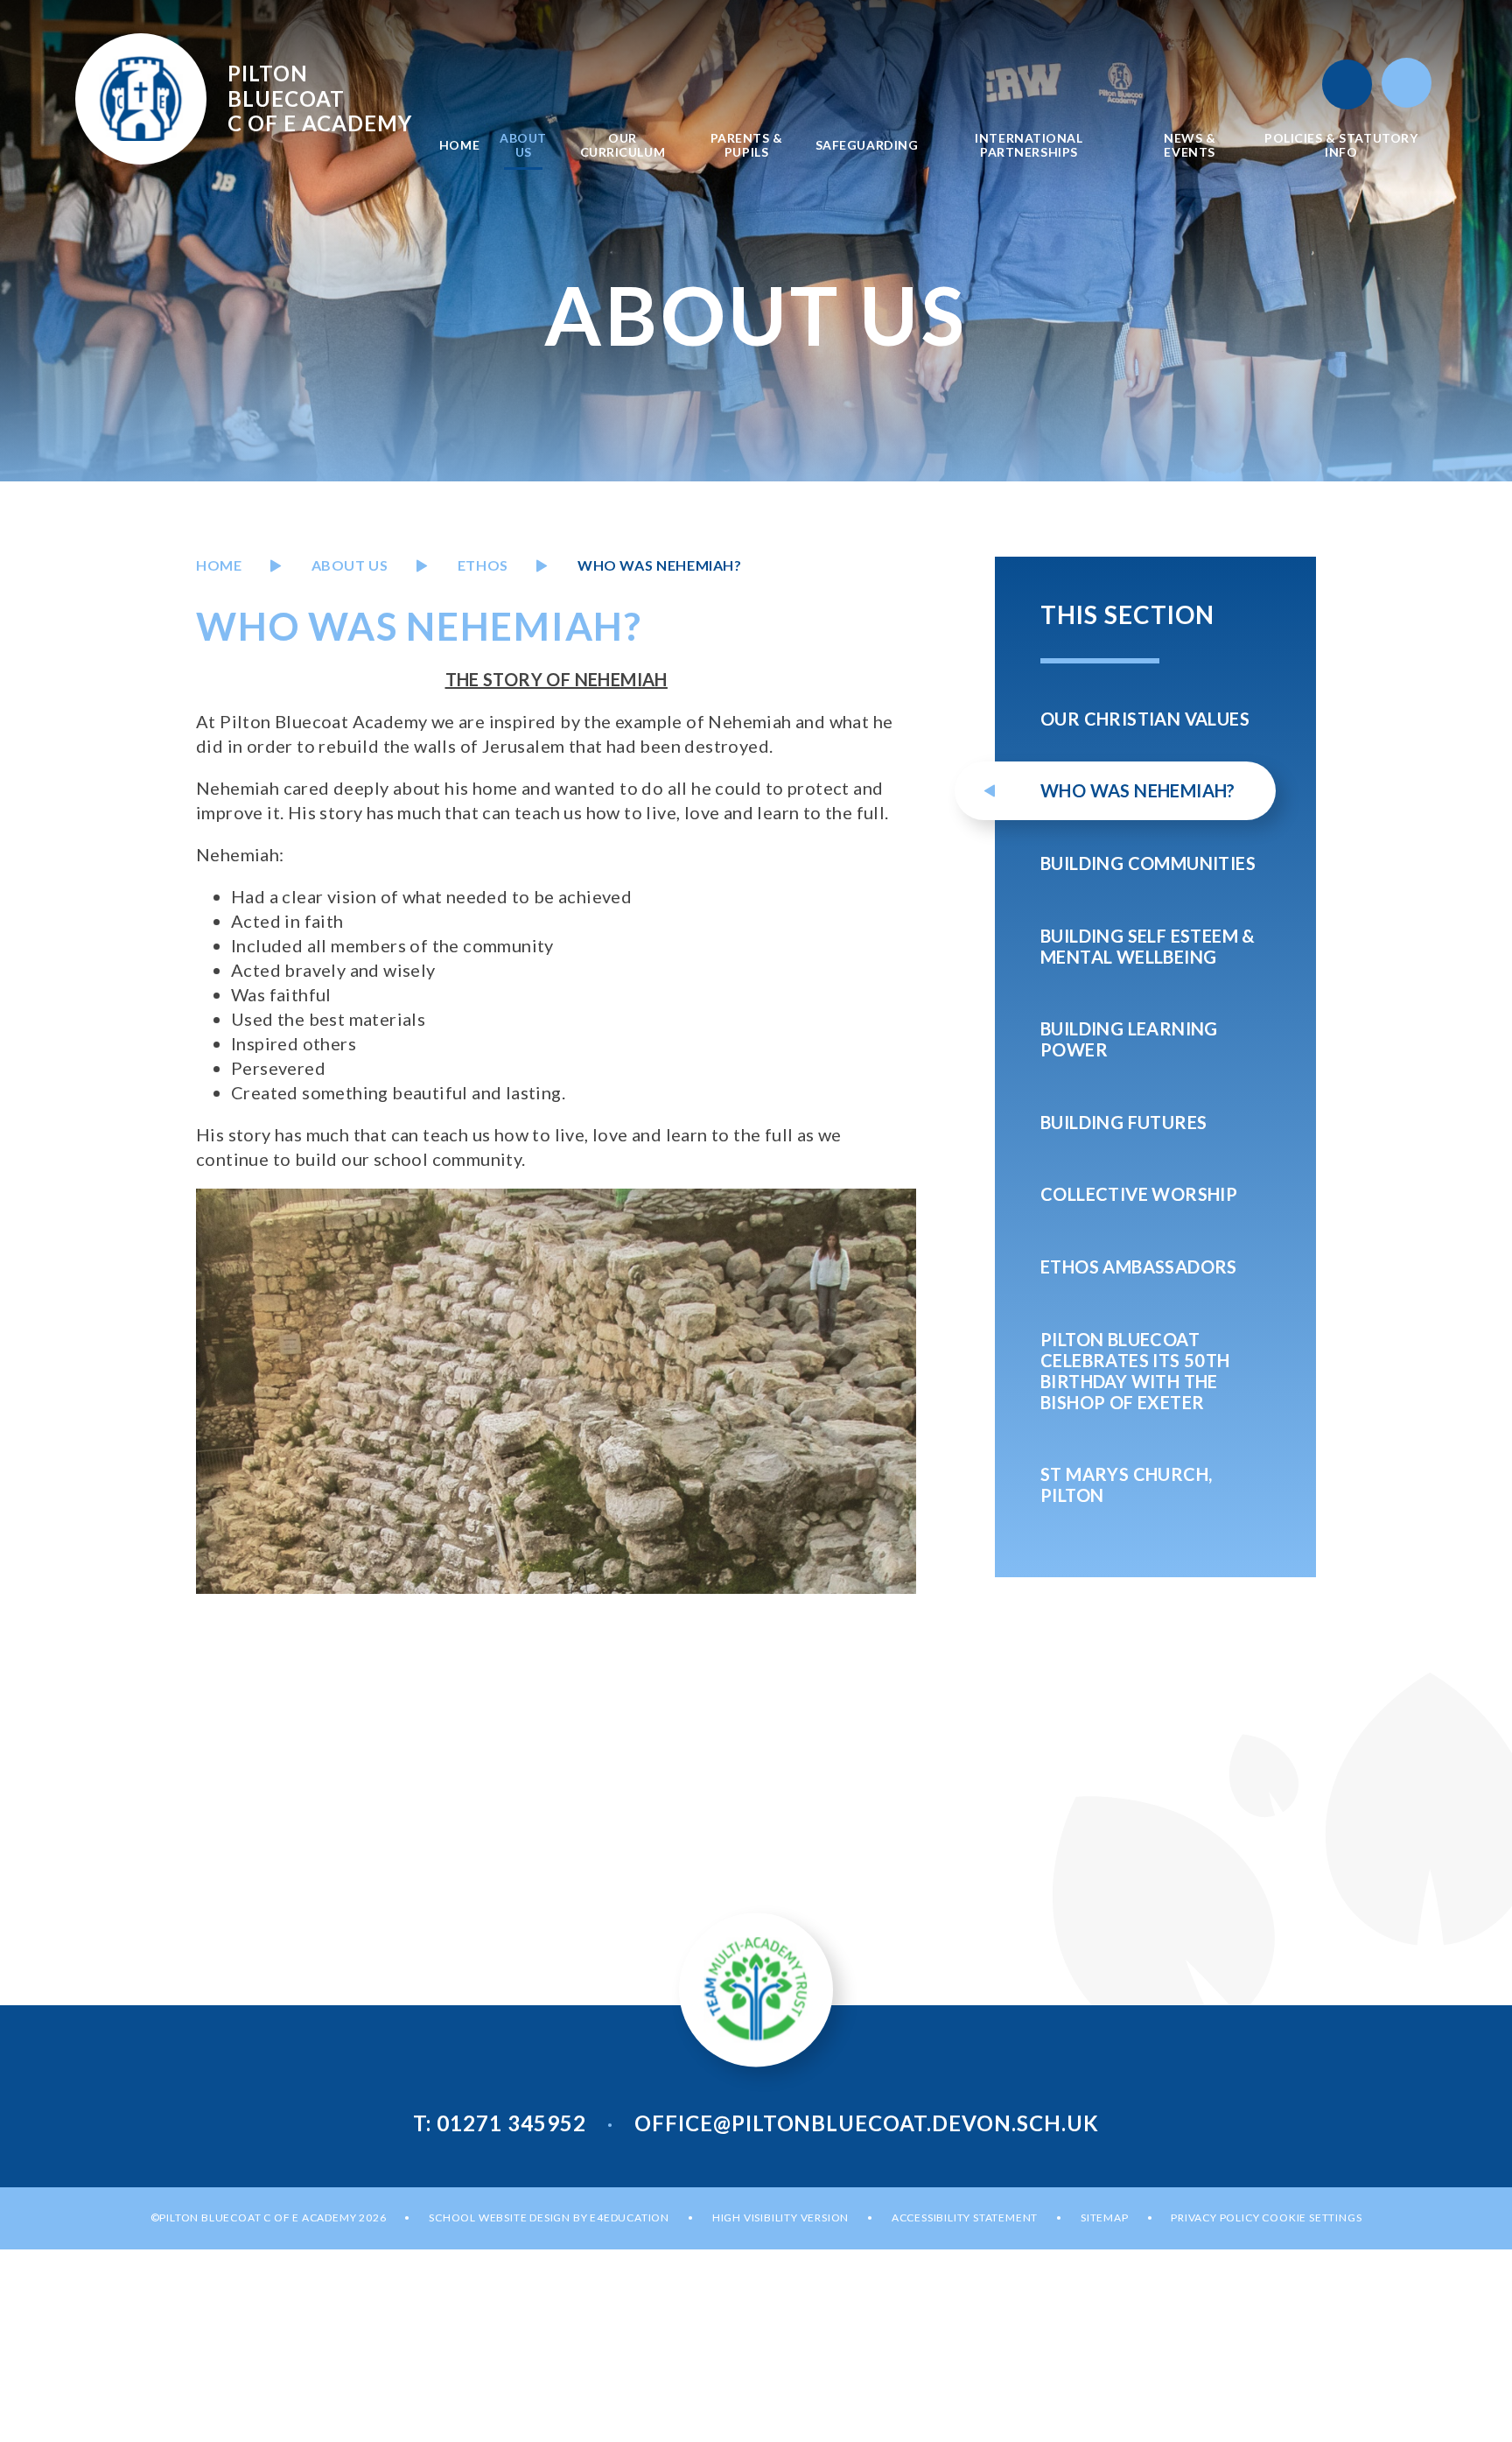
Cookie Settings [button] (1312, 2217)
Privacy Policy (1215, 2217)
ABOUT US (350, 565)
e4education (630, 2217)
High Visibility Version (780, 2217)
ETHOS (483, 565)
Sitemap (1105, 2217)
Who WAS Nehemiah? (660, 565)
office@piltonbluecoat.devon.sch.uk (867, 2123)
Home (219, 565)
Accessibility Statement (965, 2217)
